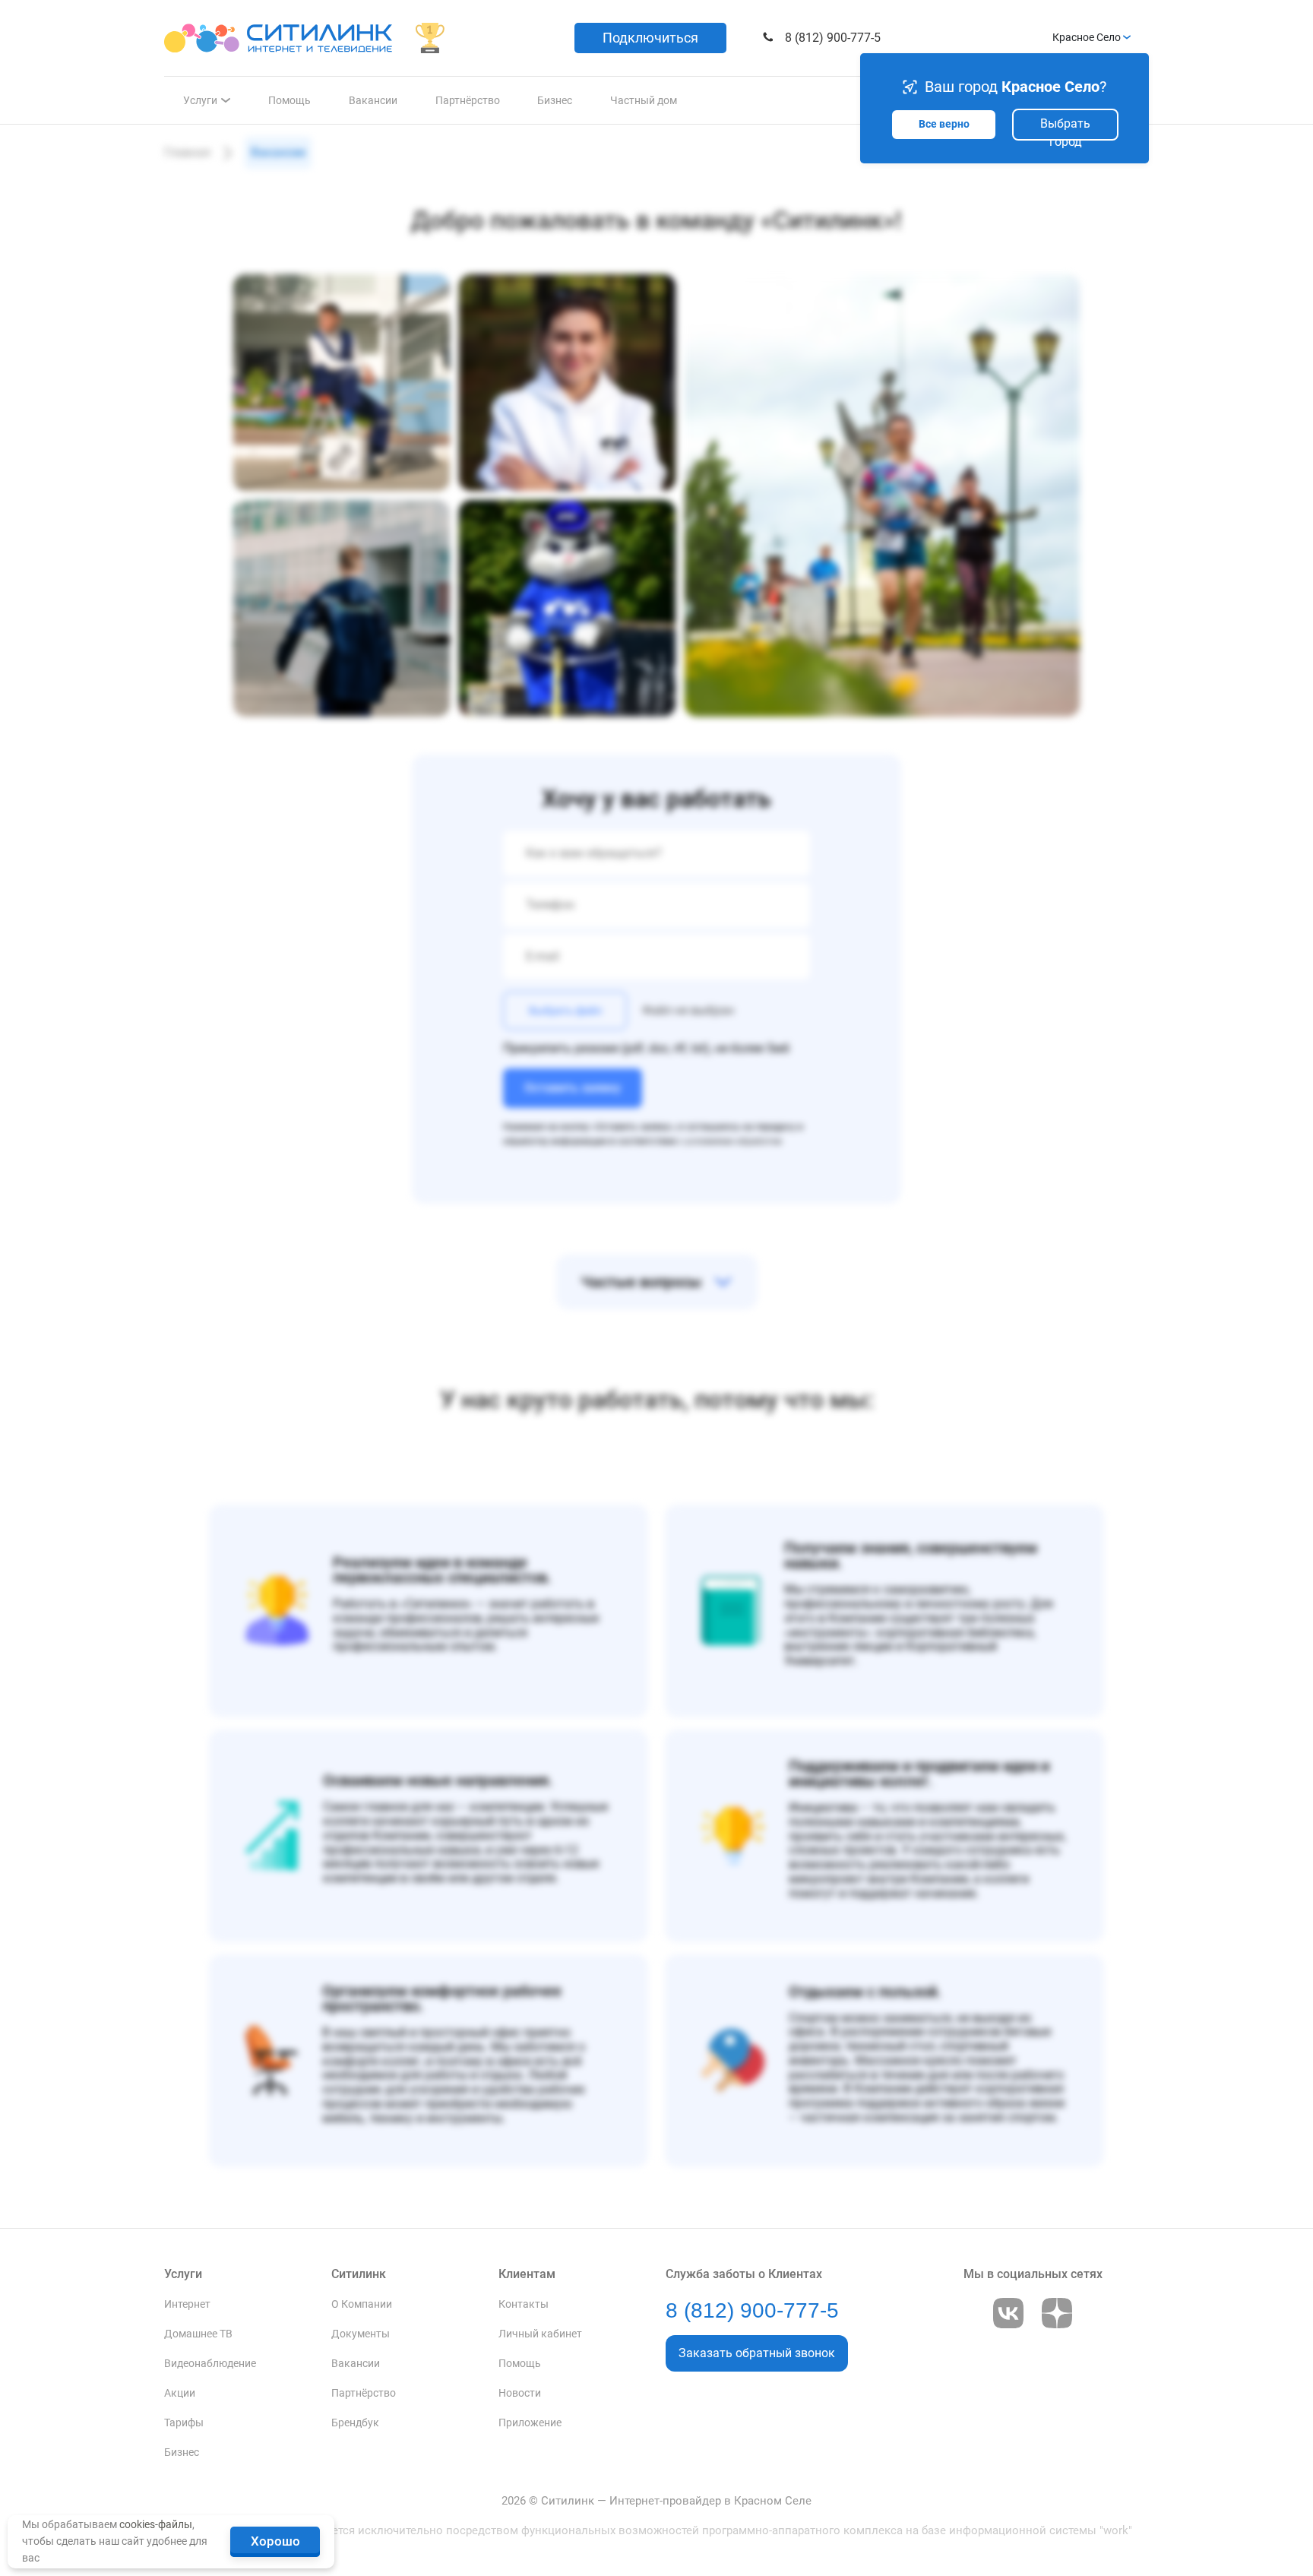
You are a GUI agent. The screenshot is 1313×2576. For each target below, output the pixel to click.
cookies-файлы (156, 2524)
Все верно (944, 124)
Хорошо (275, 2541)
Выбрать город (1065, 128)
